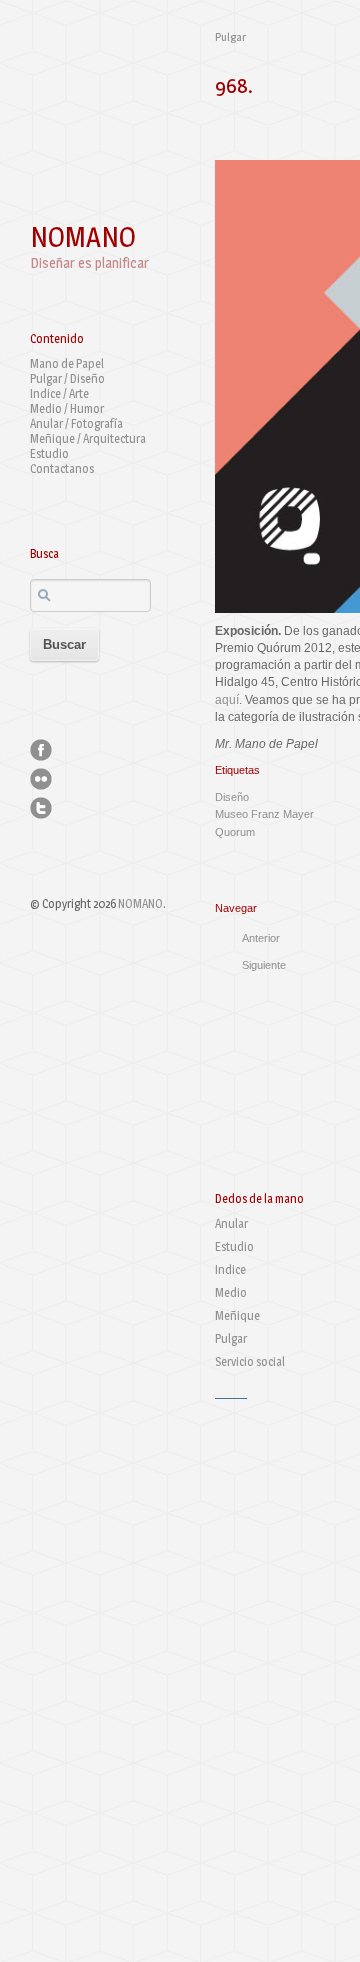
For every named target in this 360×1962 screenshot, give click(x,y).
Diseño (232, 797)
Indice (230, 1269)
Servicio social (250, 1361)
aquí (227, 700)
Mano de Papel (67, 363)
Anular (231, 1223)
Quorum (235, 832)
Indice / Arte (59, 393)
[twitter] (41, 808)
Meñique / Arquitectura (88, 438)
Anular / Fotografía (76, 423)
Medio (231, 1292)
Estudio (49, 453)
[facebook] (41, 750)
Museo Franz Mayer (264, 814)
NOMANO (83, 237)
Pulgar (230, 37)
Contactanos (62, 468)
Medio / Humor (67, 408)
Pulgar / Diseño (67, 378)
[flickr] (41, 779)
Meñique (237, 1315)
